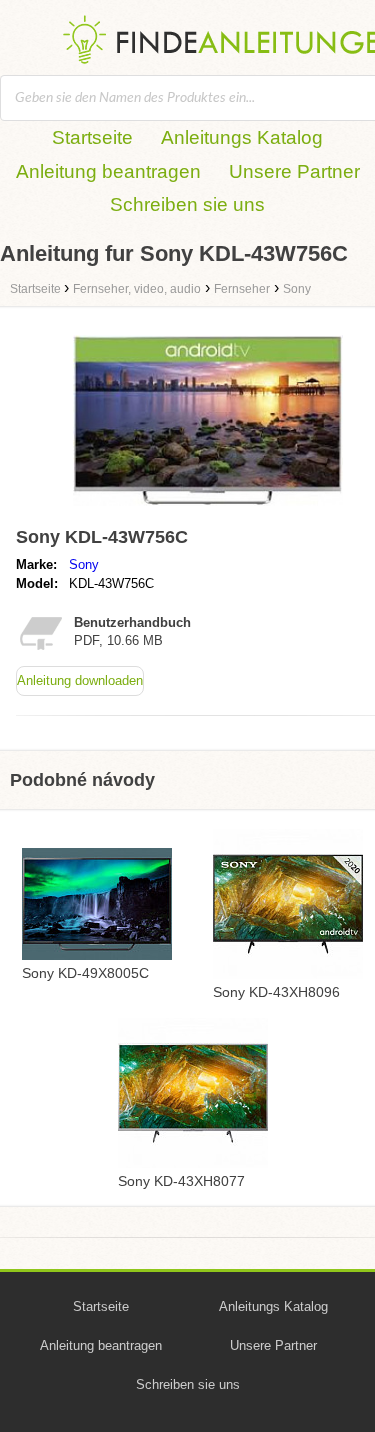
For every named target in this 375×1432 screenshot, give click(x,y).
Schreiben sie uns (187, 204)
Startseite (92, 137)
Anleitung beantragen (108, 171)
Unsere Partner (294, 171)
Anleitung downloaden (80, 680)
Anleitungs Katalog (242, 137)
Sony (84, 564)
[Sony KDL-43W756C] (208, 509)
